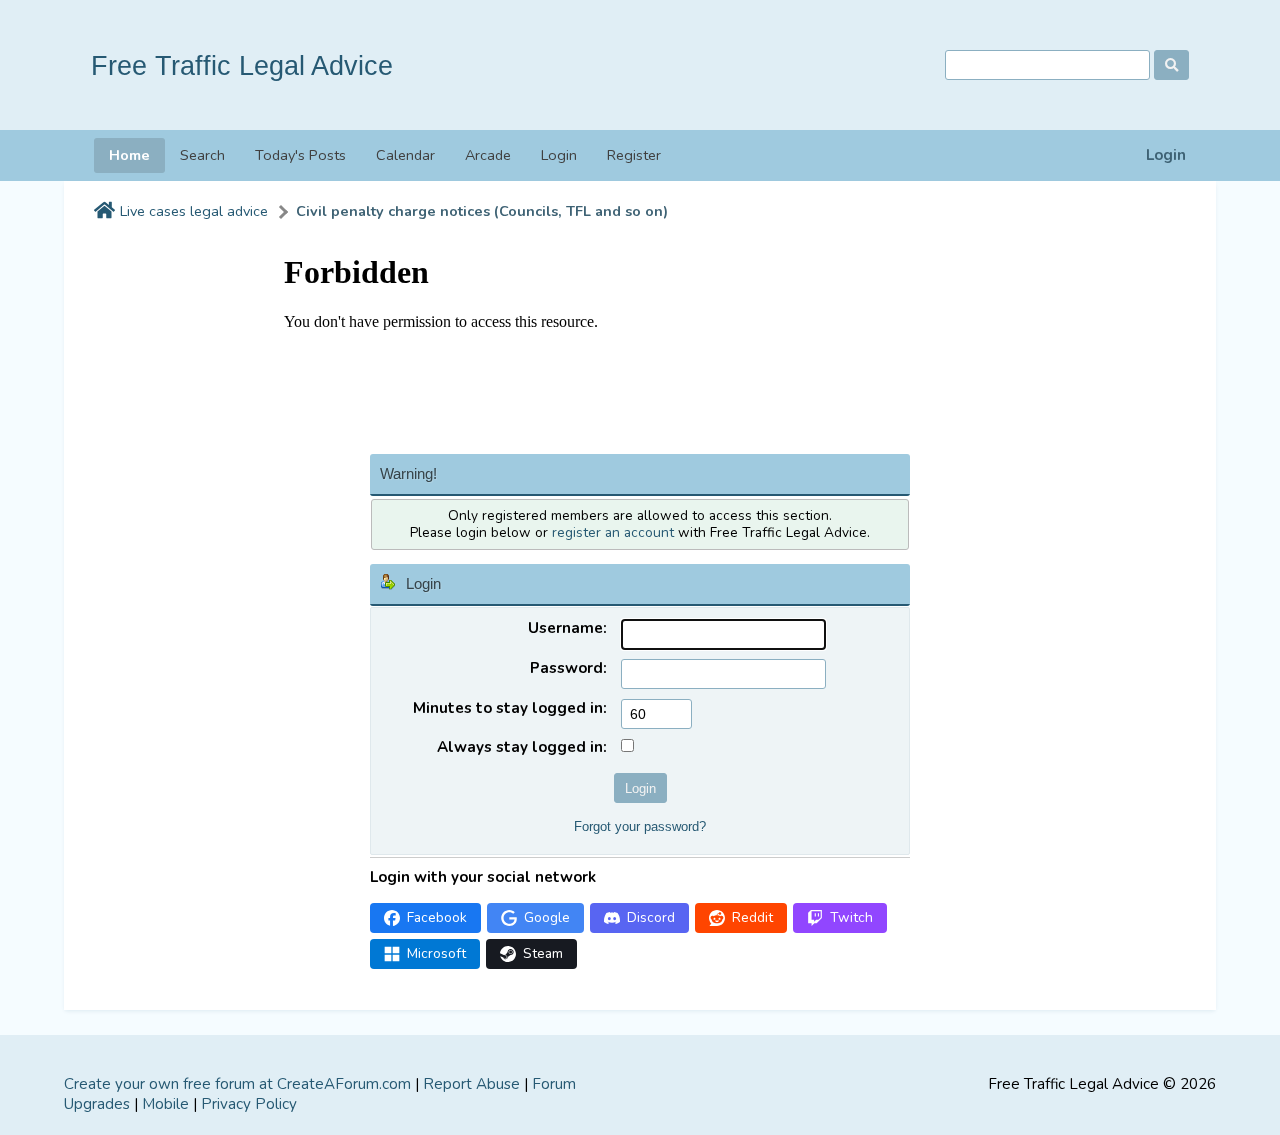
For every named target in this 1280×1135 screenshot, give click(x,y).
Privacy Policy (249, 1104)
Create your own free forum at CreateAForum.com (237, 1084)
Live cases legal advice (194, 211)
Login (1166, 155)
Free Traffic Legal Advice (242, 65)
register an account (613, 532)
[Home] (104, 212)
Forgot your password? (640, 826)
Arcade (488, 155)
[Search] (1171, 65)
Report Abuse (471, 1084)
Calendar (405, 155)
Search (202, 155)
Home (129, 155)
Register (634, 155)
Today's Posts (300, 155)
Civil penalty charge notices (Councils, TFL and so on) (482, 211)
